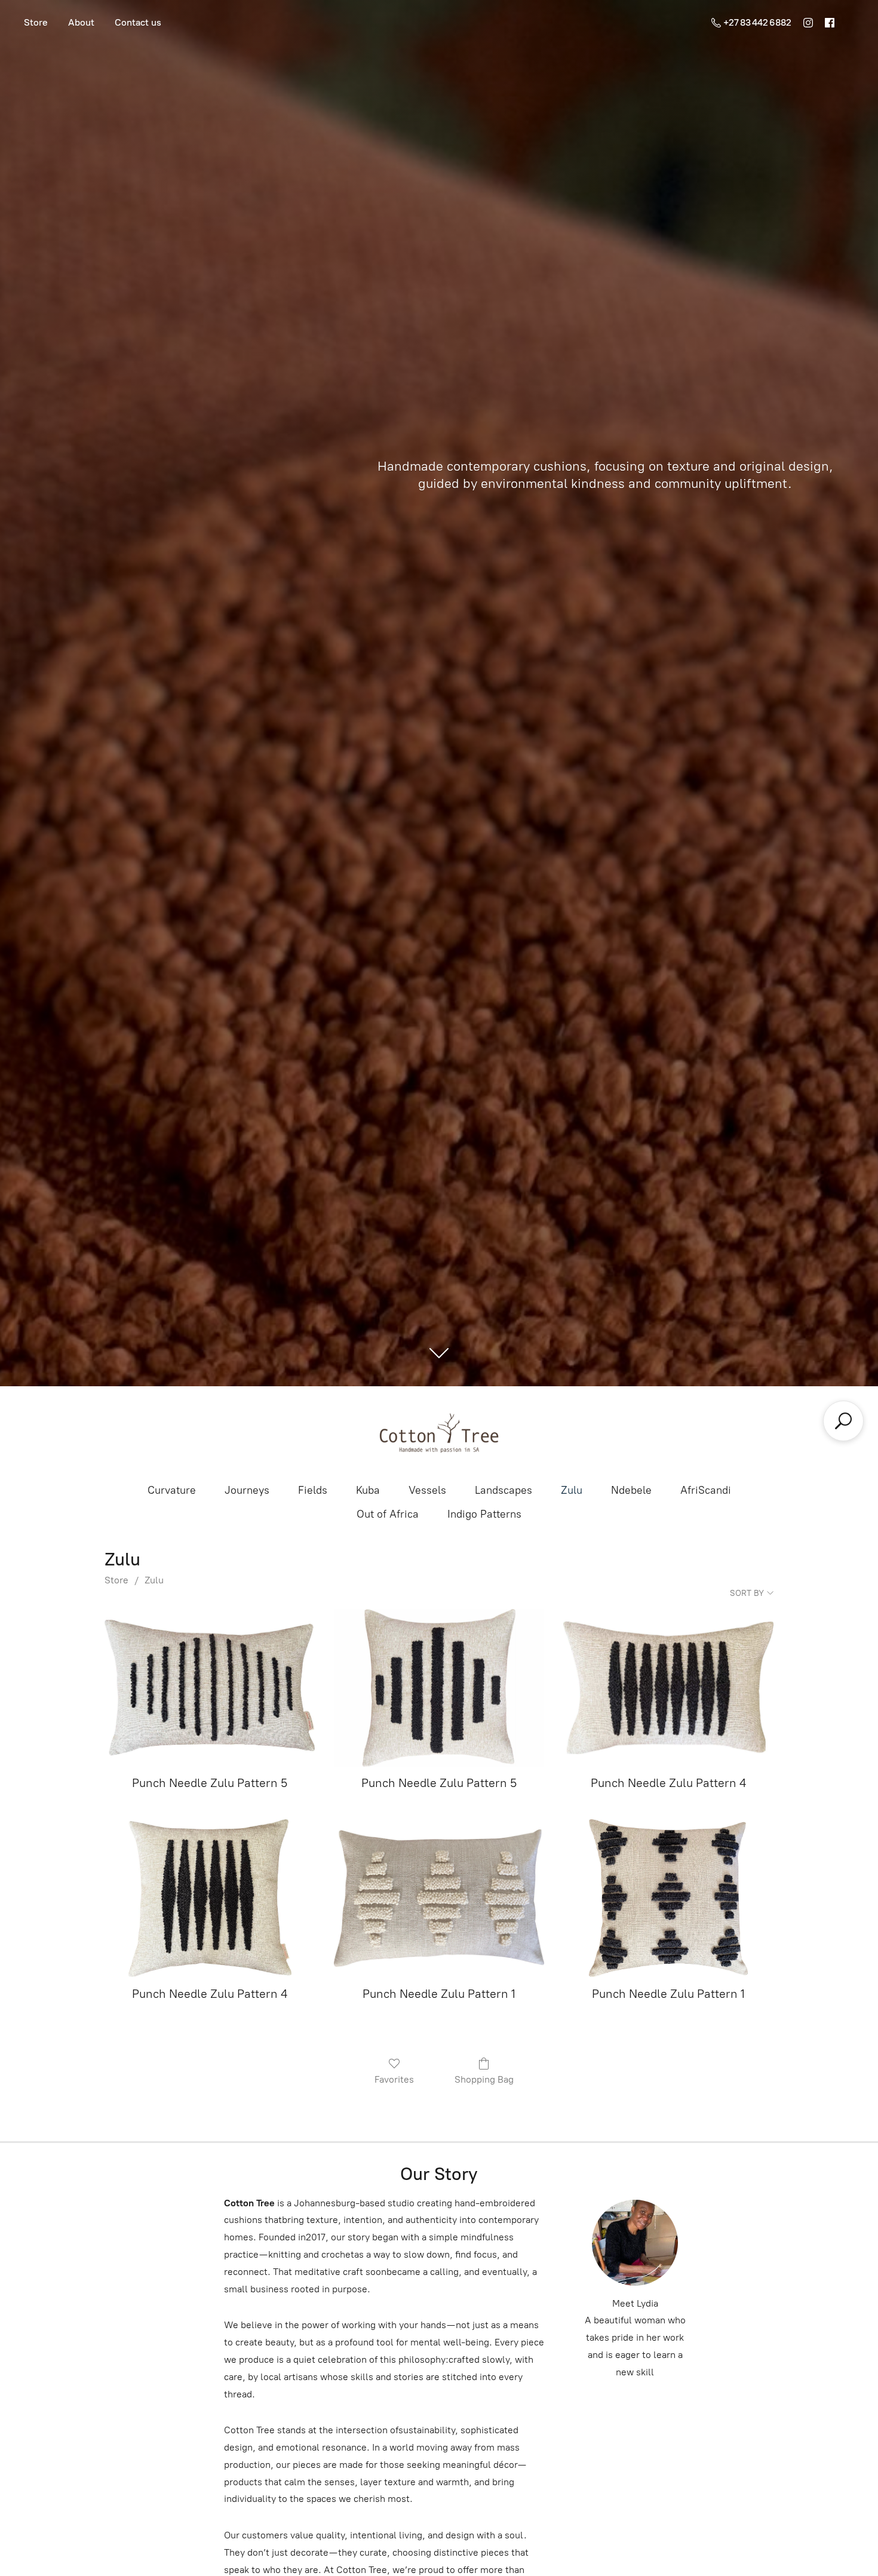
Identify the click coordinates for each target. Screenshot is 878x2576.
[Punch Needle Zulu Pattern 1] (439, 1898)
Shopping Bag (484, 2079)
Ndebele (631, 1490)
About (81, 22)
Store (36, 22)
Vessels (427, 1490)
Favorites (394, 2079)
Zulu (572, 1490)
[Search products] (843, 1421)
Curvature (172, 1490)
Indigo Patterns (484, 1514)
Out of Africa (388, 1514)
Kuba (368, 1490)
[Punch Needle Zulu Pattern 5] (210, 1688)
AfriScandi (706, 1490)
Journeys (247, 1490)
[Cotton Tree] (439, 1433)
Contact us (138, 22)
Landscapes (504, 1490)
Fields (313, 1490)
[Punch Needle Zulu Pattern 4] (668, 1688)
